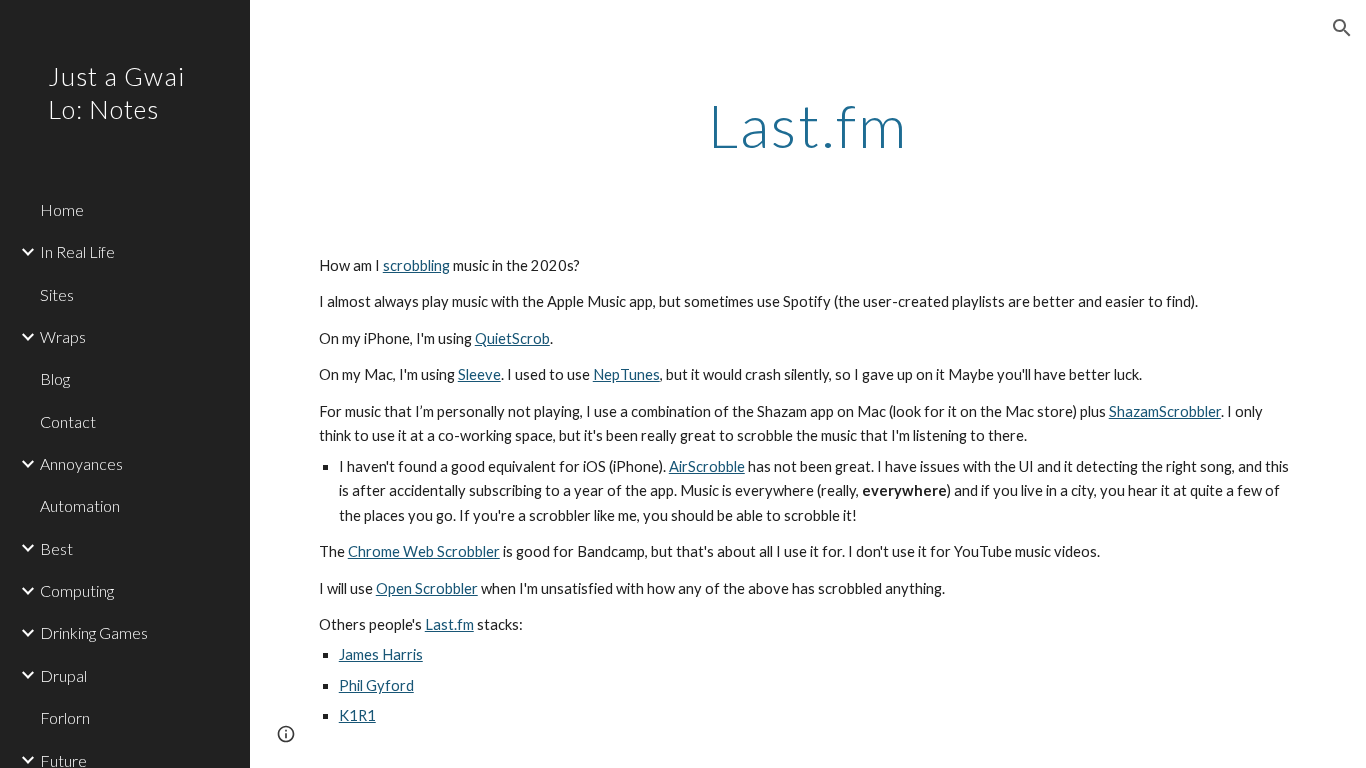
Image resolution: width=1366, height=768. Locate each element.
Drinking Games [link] (94, 632)
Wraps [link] (63, 336)
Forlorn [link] (65, 717)
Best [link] (56, 548)
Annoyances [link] (81, 463)
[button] (1342, 28)
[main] (808, 125)
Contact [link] (68, 421)
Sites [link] (57, 294)
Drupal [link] (63, 675)
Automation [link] (80, 505)
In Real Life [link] (77, 251)
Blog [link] (55, 378)
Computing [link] (77, 590)
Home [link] (62, 209)
